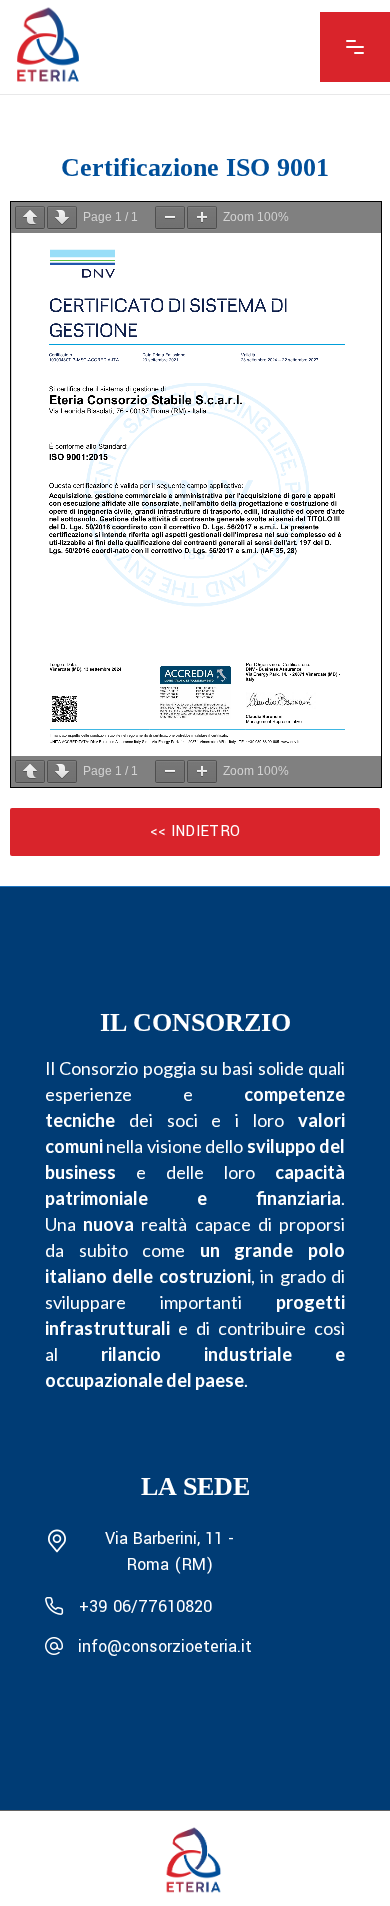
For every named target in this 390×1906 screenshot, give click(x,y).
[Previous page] (30, 217)
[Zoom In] (202, 217)
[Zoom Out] (170, 217)
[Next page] (62, 217)
